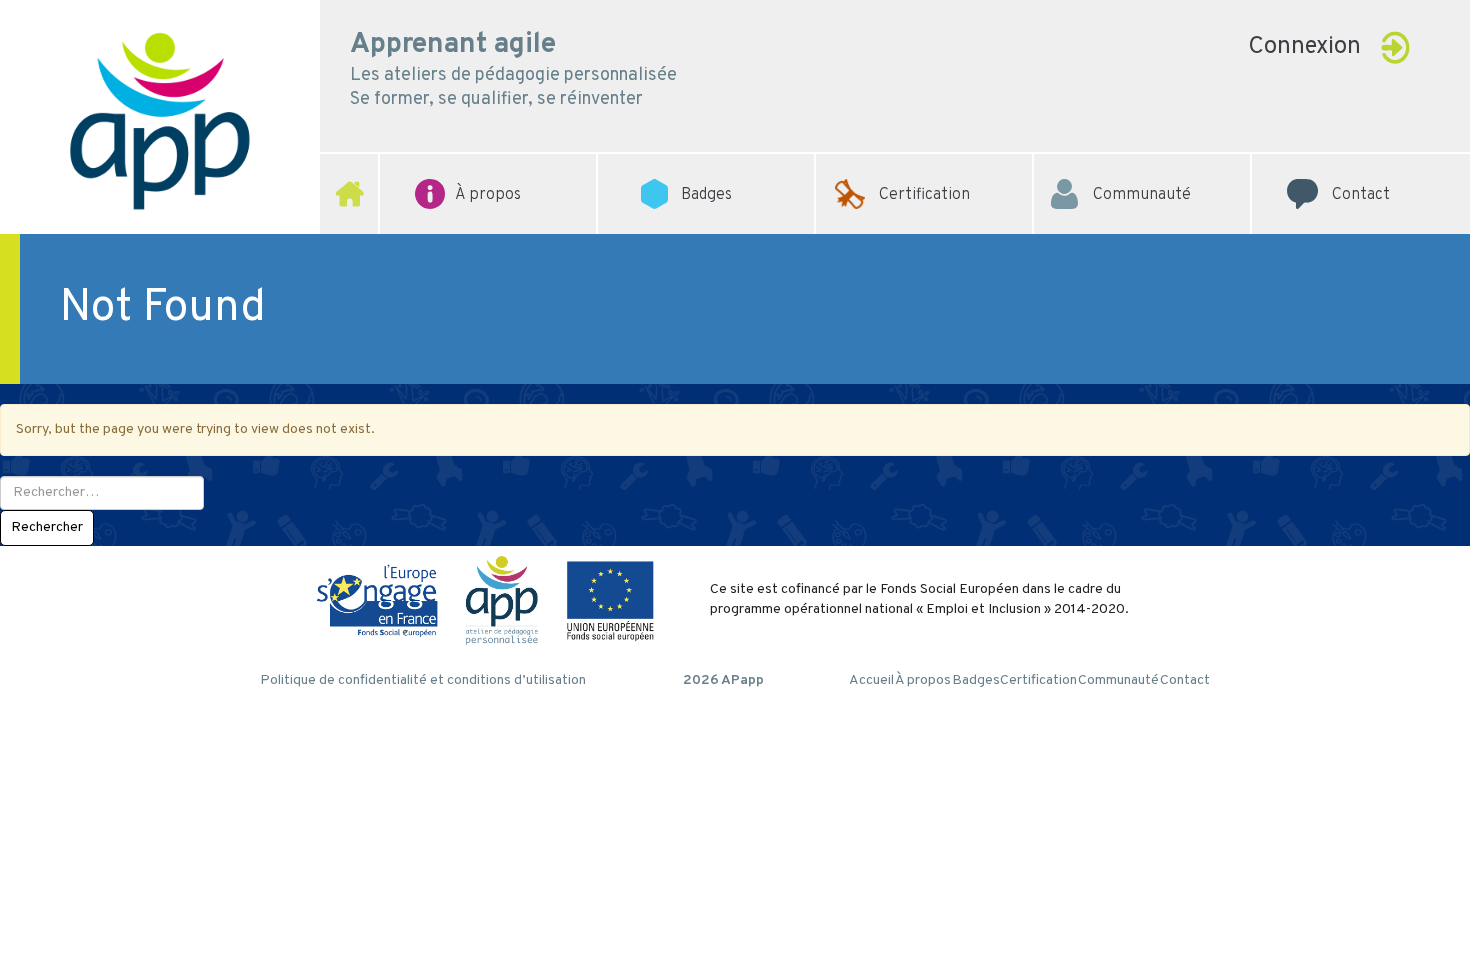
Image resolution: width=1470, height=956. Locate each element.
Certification (924, 165)
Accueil (871, 680)
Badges (976, 680)
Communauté (1142, 165)
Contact (1361, 165)
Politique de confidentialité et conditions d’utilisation (423, 680)
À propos (923, 680)
